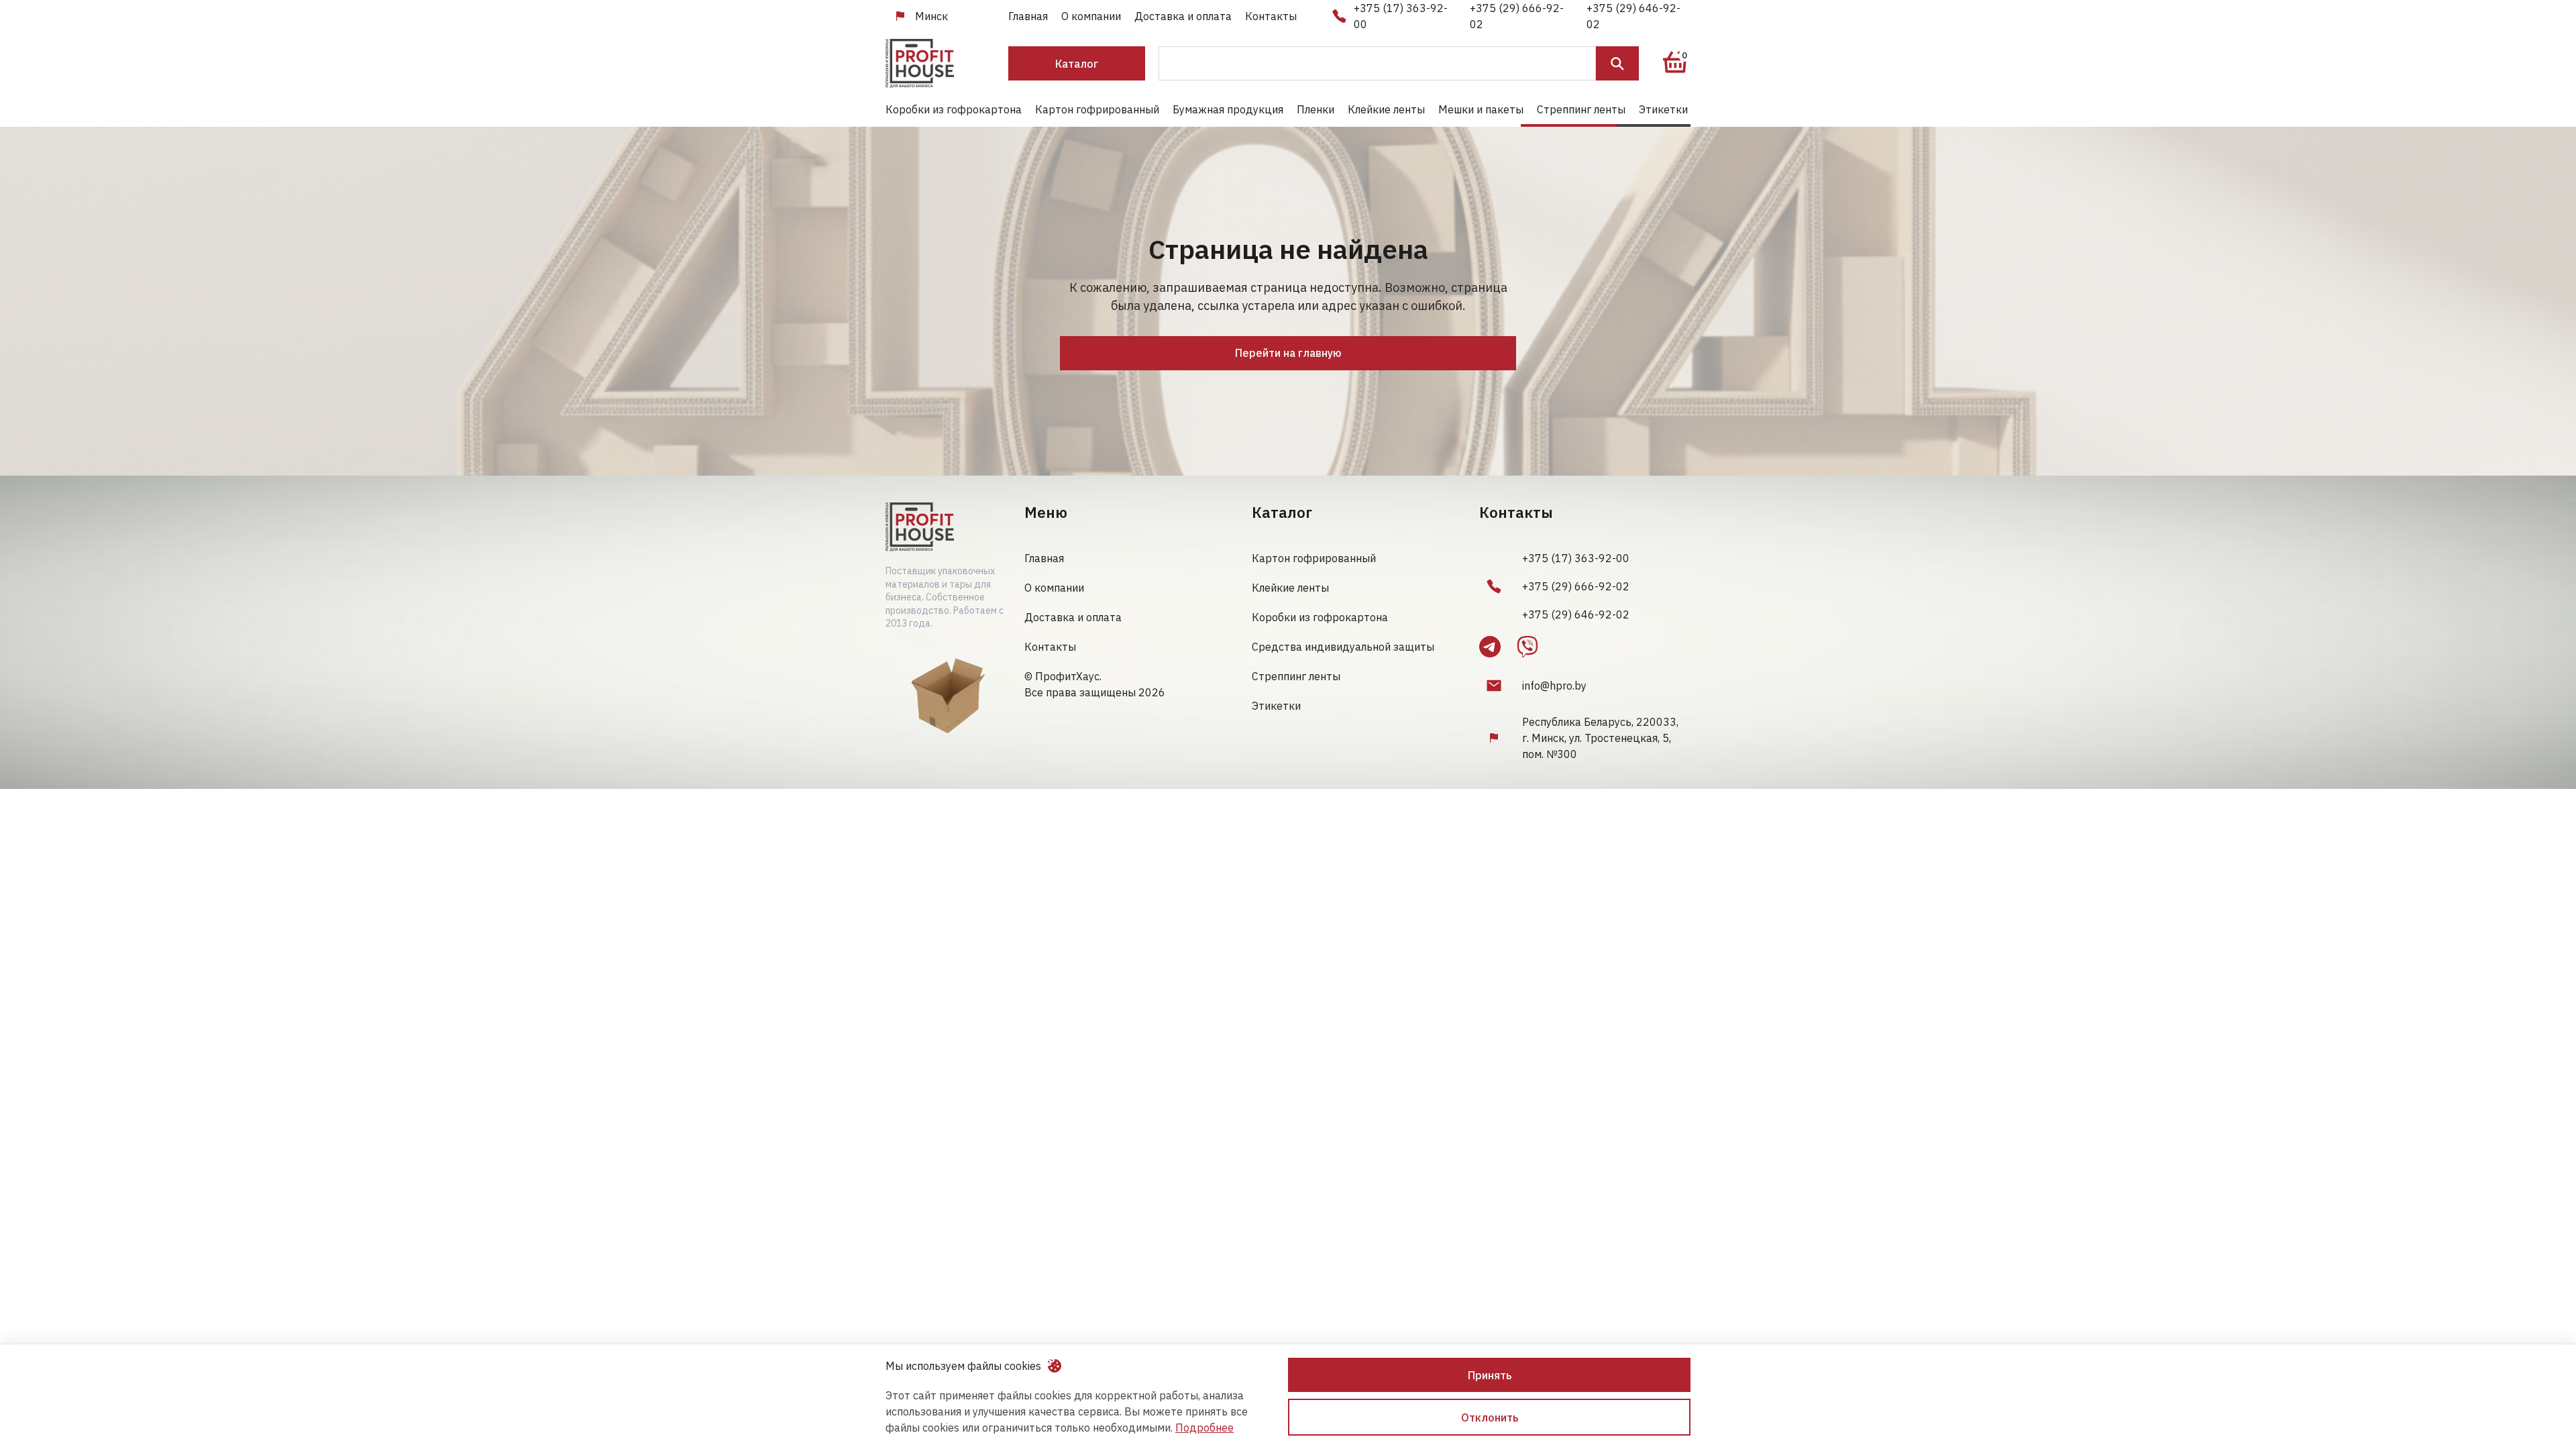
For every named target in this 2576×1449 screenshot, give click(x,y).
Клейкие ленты (1386, 109)
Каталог (1077, 64)
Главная (1028, 16)
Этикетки (1663, 109)
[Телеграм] (1490, 647)
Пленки (1316, 109)
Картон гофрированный (1097, 109)
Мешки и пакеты (1481, 109)
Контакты (1271, 16)
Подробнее (1204, 1428)
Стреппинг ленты (1581, 109)
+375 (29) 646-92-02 (1633, 16)
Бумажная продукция (1228, 109)
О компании (1091, 16)
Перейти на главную (1288, 353)
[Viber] (1527, 647)
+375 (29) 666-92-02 (1517, 16)
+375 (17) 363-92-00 (1401, 16)
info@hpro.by (1554, 686)
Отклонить (1490, 1417)
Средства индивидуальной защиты (1343, 647)
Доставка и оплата (1183, 16)
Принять (1490, 1375)
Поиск (1617, 63)
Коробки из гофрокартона (954, 109)
